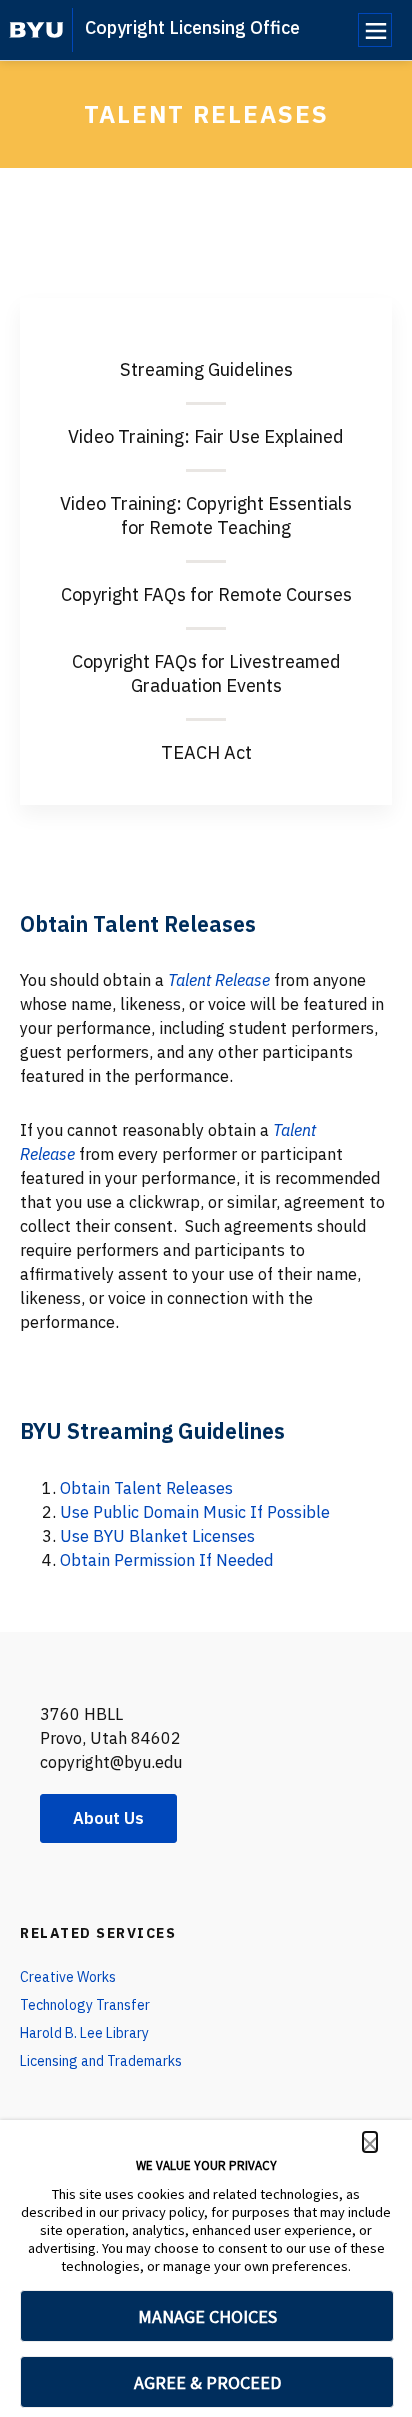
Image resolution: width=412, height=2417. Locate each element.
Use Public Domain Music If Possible (195, 1512)
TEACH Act (206, 752)
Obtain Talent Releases (146, 1488)
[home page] (36, 30)
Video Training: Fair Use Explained (206, 436)
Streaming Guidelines (206, 369)
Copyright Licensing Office (192, 27)
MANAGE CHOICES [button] (207, 2316)
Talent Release (219, 980)
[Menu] (375, 30)
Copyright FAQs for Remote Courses (206, 594)
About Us (108, 1818)
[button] (370, 2142)
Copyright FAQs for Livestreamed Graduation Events (206, 673)
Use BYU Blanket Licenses (157, 1536)
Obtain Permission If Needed (166, 1560)
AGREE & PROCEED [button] (207, 2382)
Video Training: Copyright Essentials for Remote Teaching (206, 515)
